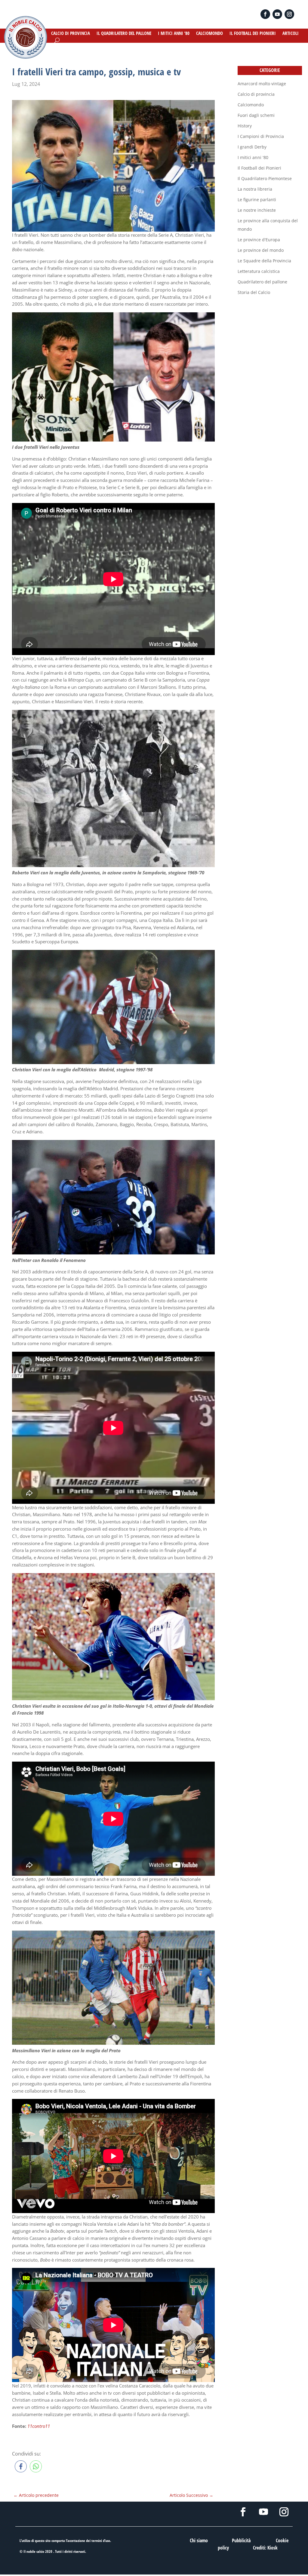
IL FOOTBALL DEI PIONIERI (253, 34)
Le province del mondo (261, 250)
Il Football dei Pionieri (259, 168)
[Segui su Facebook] (265, 14)
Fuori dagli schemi (256, 115)
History (245, 126)
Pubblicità (241, 2540)
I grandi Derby (252, 147)
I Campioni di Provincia (261, 136)
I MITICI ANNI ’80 (174, 34)
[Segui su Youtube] (277, 14)
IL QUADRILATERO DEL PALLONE (124, 34)
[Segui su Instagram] (289, 14)
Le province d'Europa (259, 240)
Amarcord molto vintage (262, 84)
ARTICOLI (291, 34)
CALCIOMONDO (209, 34)
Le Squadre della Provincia (264, 261)
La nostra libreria (255, 189)
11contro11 (39, 2426)
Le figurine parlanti (257, 200)
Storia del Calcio (254, 292)
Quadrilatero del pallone (262, 282)
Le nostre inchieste (257, 210)
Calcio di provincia (256, 94)
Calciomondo (251, 105)
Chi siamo (199, 2540)
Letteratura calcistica (259, 271)
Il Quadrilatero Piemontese (265, 178)
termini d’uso (101, 2541)
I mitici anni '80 (253, 157)
